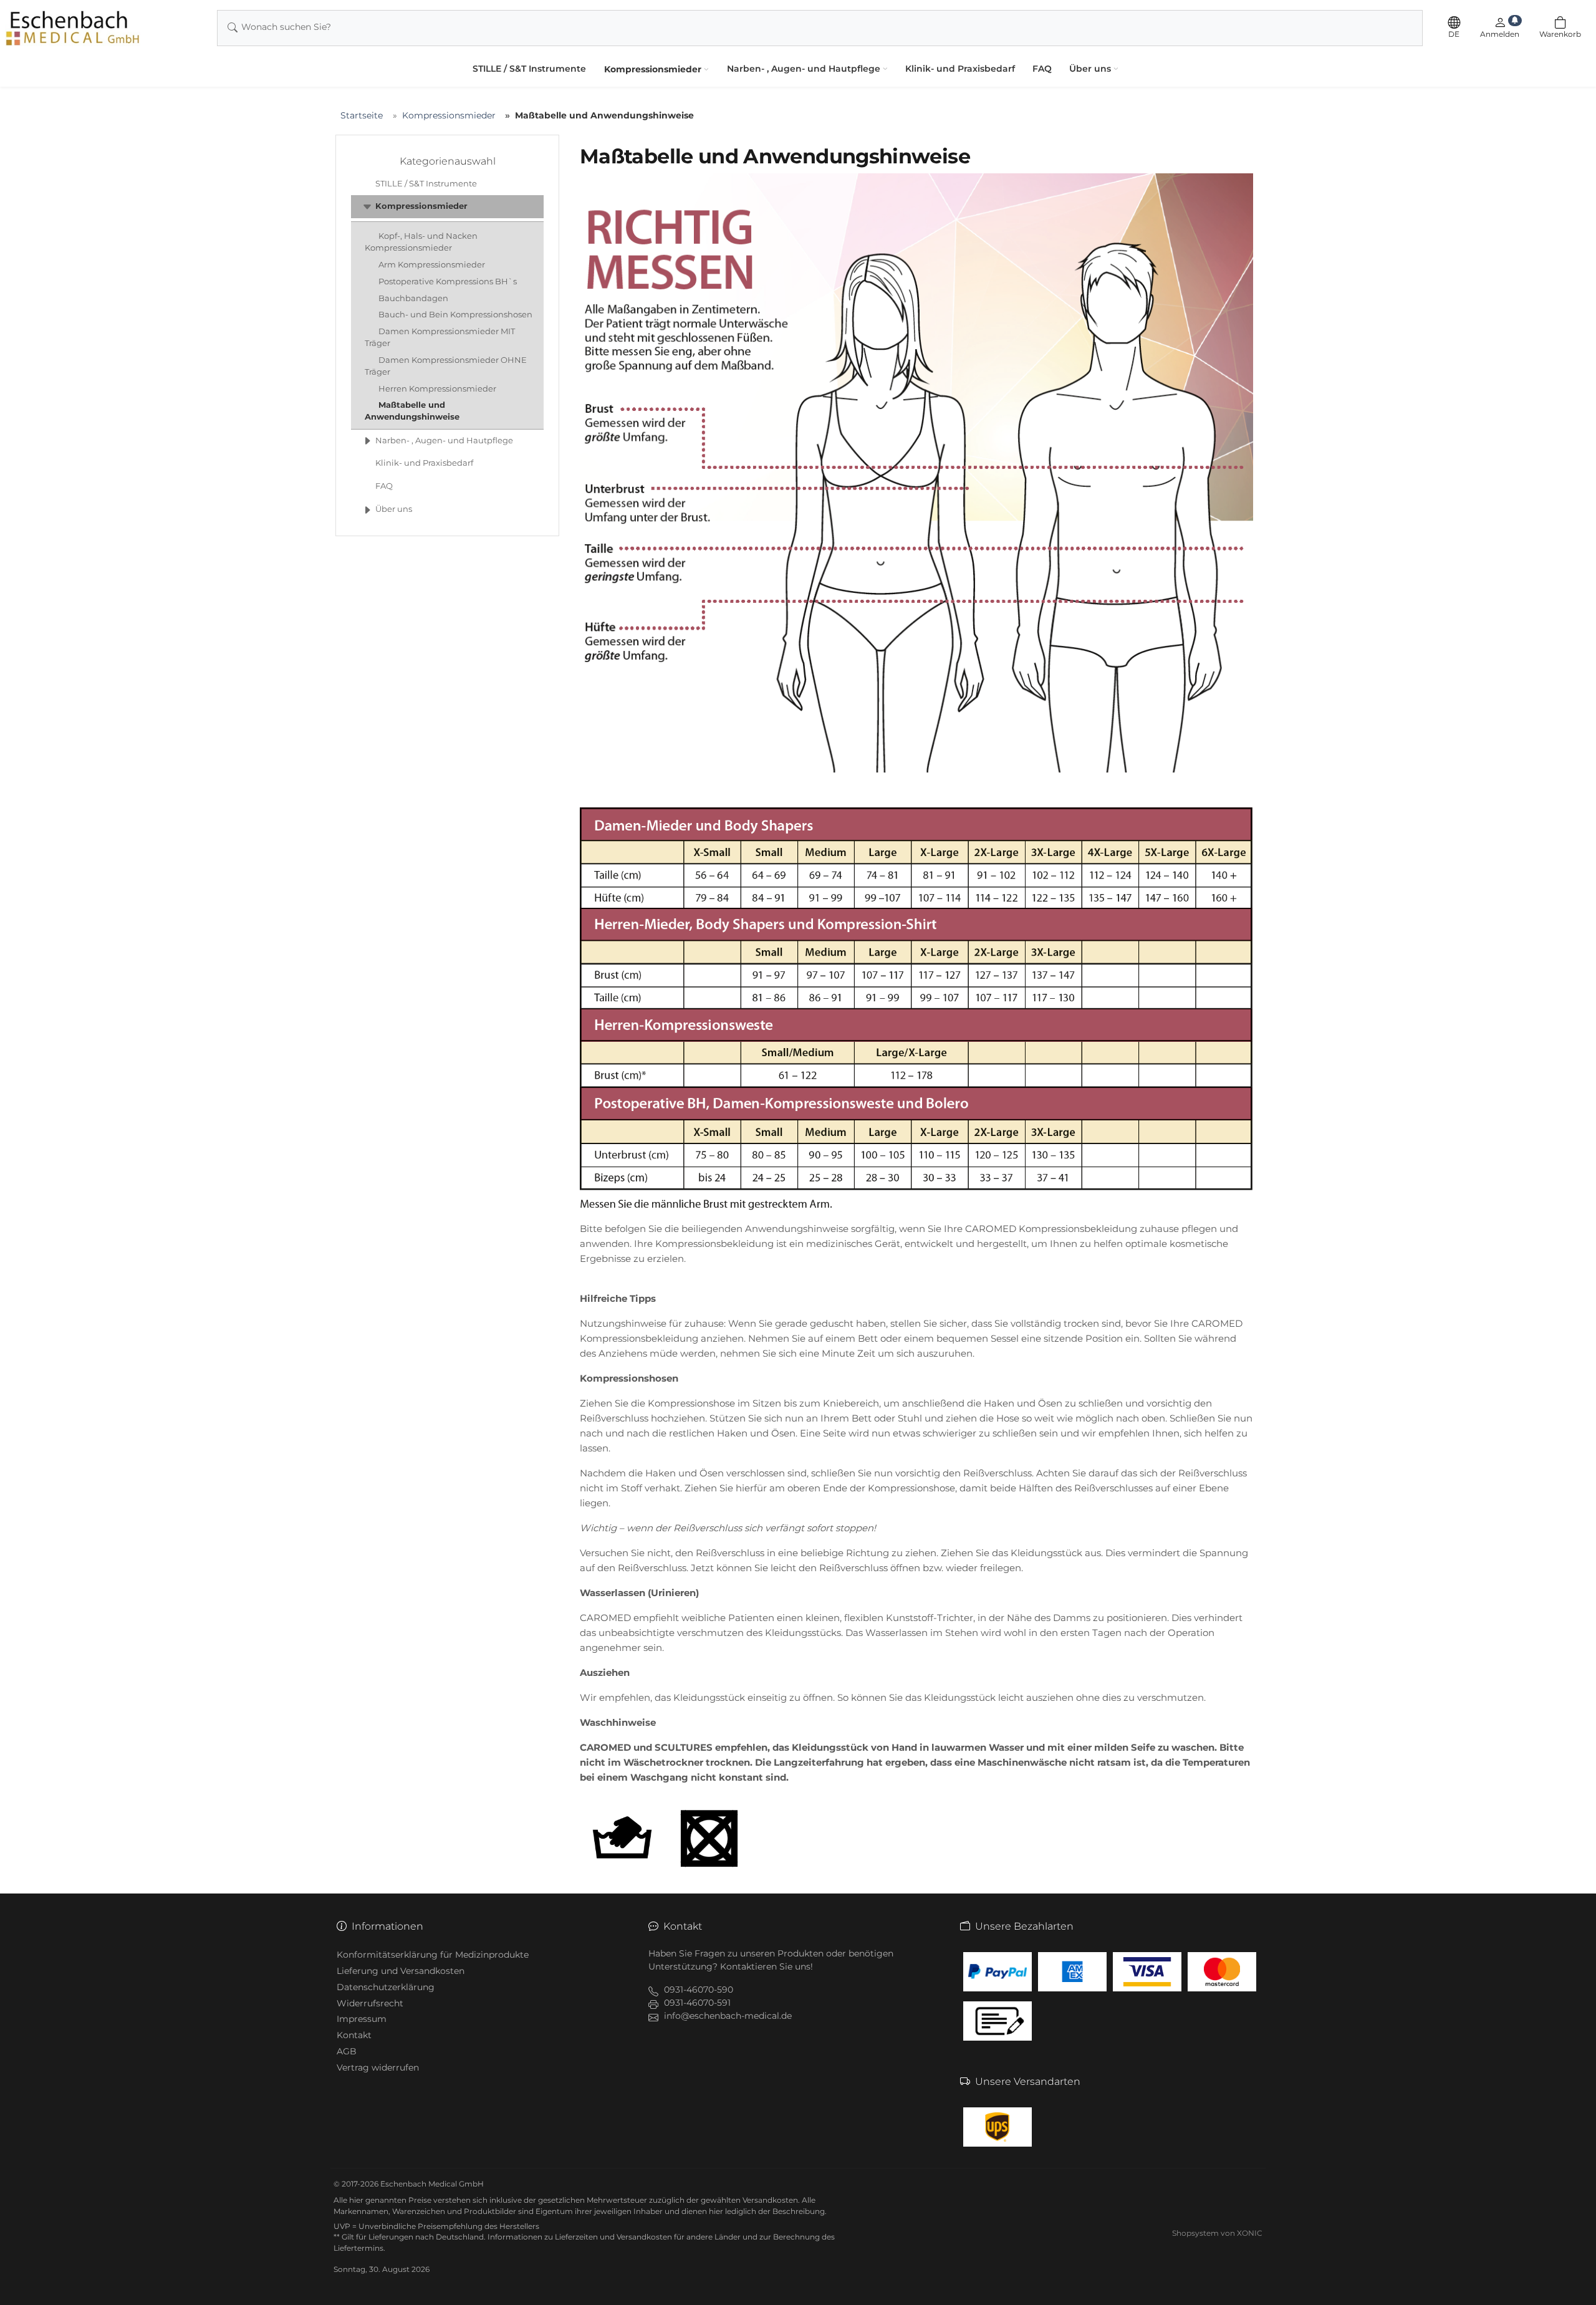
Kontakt (354, 2035)
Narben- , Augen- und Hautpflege (804, 69)
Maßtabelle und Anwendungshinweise (412, 411)
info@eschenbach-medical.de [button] (728, 2016)
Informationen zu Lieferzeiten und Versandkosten (580, 2237)
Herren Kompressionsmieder (437, 389)
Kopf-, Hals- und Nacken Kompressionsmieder (421, 242)
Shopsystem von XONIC (1217, 2233)
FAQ (1042, 69)
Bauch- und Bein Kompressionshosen (455, 315)
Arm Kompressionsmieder (432, 265)
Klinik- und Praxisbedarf (960, 69)
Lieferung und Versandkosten (401, 1971)
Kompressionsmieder (653, 69)
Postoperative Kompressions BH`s (448, 282)
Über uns (1090, 69)
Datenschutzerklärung (386, 1987)
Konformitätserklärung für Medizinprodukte (433, 1955)
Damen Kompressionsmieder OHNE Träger (446, 366)
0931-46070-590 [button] (699, 1990)
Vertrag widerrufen (378, 2067)
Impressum (362, 2019)
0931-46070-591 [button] (697, 2003)
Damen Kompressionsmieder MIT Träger (440, 337)
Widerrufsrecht (370, 2003)
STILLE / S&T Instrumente (529, 69)
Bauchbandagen (413, 298)
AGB (347, 2051)
